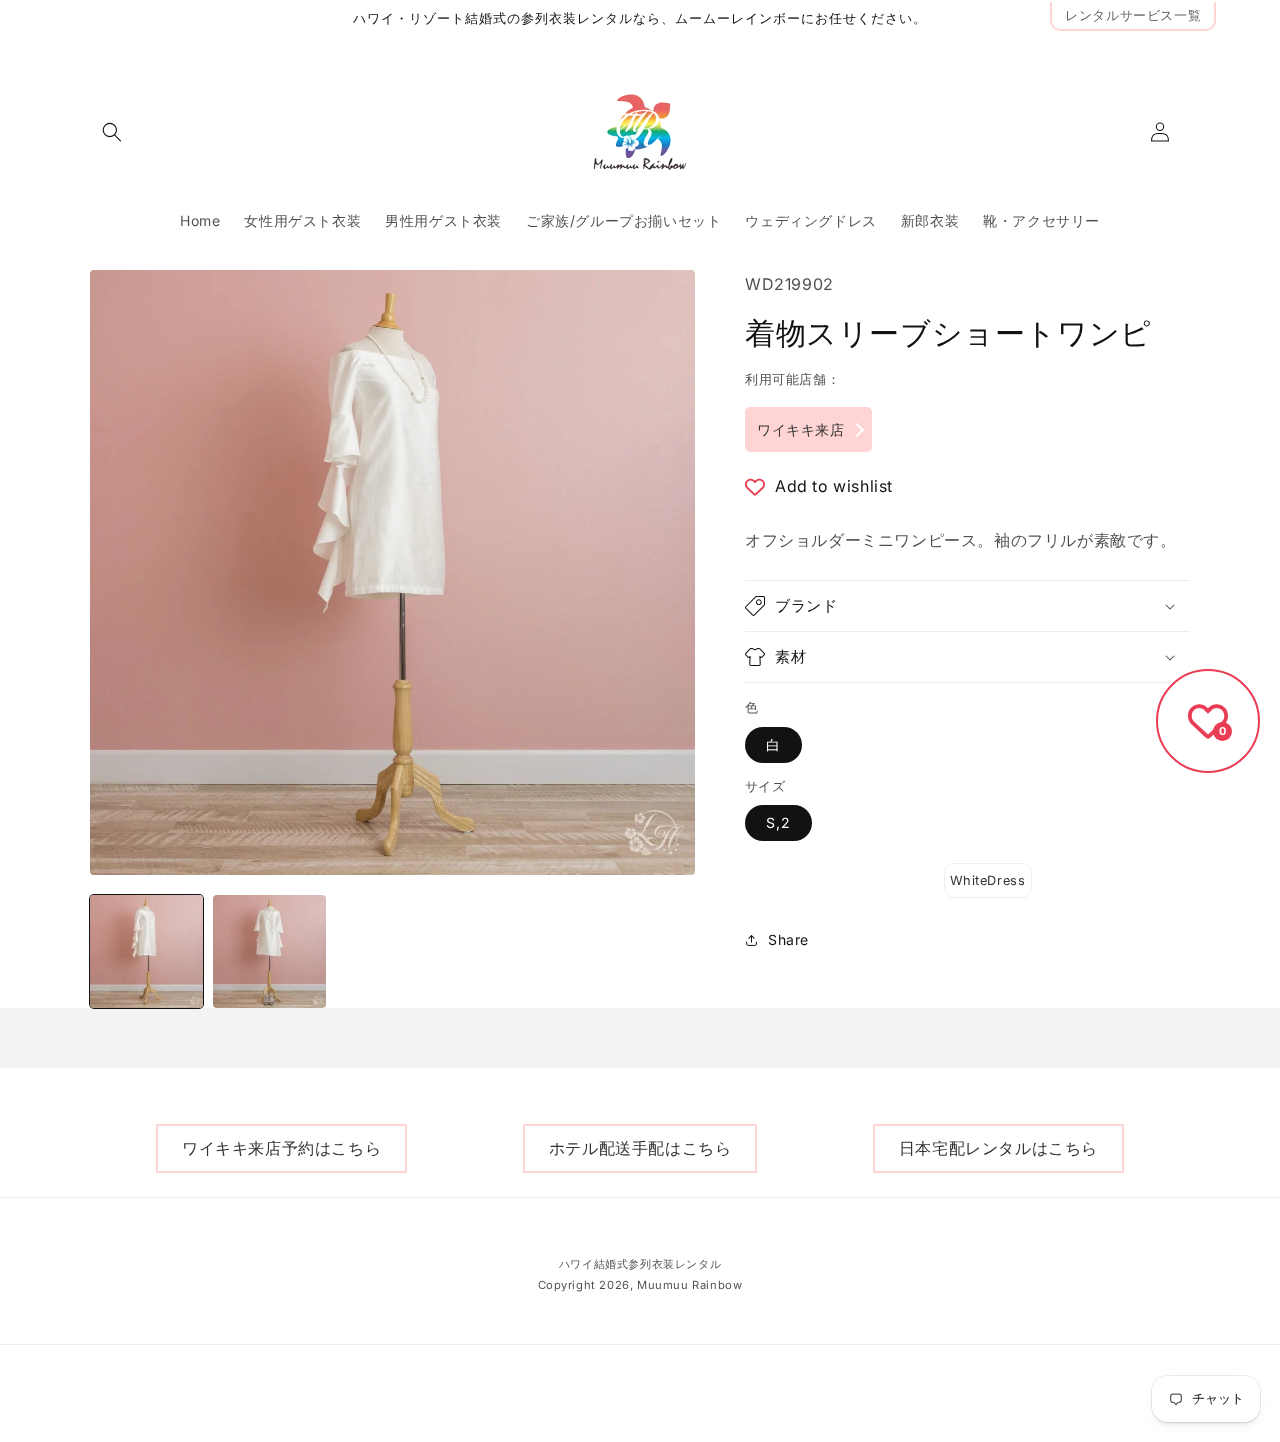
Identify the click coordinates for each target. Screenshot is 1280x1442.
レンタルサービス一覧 (1133, 15)
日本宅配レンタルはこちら (998, 1148)
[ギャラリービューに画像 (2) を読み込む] (269, 951)
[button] (112, 132)
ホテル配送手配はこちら (640, 1148)
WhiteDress (988, 880)
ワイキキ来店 (801, 429)
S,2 (778, 822)
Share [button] (788, 940)
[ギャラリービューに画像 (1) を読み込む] (146, 951)
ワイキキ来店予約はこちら (281, 1148)
